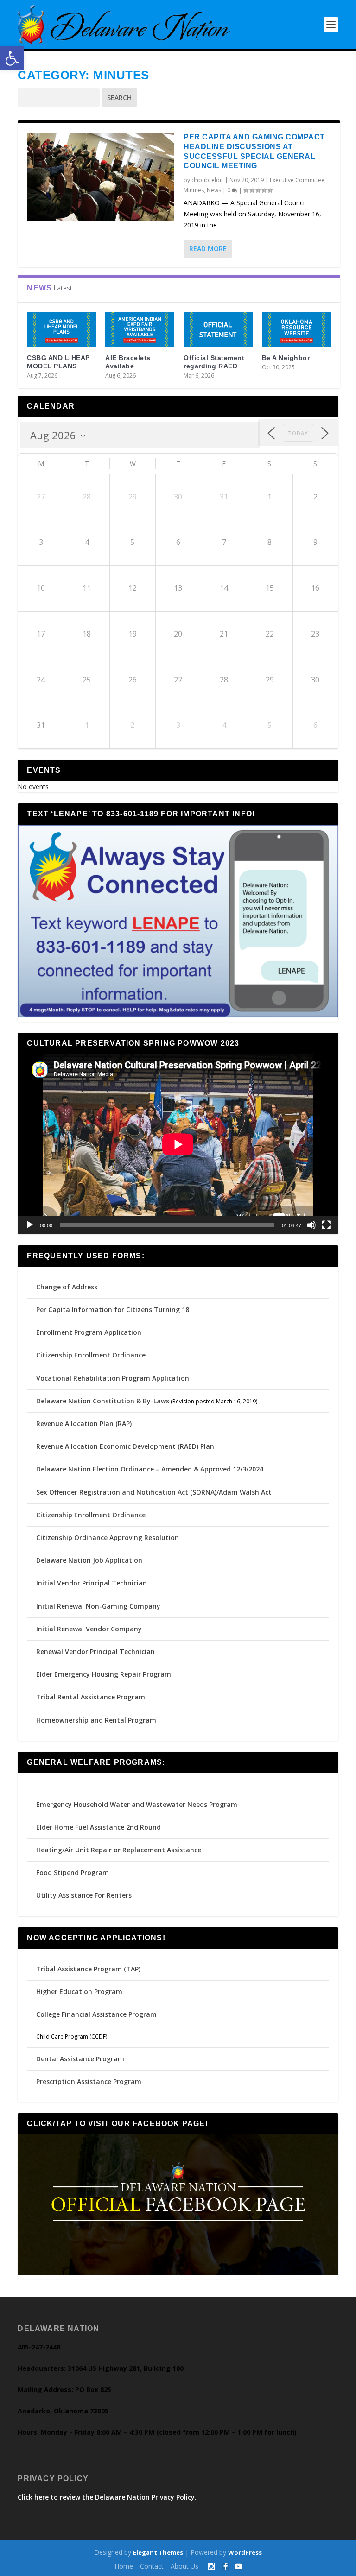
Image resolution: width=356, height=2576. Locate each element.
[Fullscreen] (326, 1225)
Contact (152, 2566)
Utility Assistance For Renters (84, 1895)
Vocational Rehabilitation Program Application (113, 1378)
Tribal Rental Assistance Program (92, 1697)
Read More (208, 249)
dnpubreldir (207, 180)
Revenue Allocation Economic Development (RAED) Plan (125, 1446)
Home (124, 2566)
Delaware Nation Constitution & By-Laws (103, 1401)
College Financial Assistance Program (96, 2014)
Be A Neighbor (286, 358)
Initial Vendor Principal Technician (92, 1583)
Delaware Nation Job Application (89, 1560)
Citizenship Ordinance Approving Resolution (108, 1537)
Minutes (194, 190)
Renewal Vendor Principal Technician (95, 1651)
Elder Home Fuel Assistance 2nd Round (99, 1827)
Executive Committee (297, 180)
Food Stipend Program (73, 1872)
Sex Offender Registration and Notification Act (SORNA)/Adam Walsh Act (154, 1492)
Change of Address (67, 1287)
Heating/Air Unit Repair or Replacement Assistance (119, 1850)
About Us (184, 2566)
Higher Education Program (79, 1992)
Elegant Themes (158, 2552)
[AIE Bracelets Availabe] (140, 329)
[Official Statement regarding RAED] (218, 329)
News (214, 190)
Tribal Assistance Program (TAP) (88, 1969)
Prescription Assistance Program (89, 2081)
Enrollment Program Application (89, 1332)
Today (298, 433)
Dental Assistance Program (80, 2059)
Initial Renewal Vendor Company (89, 1629)
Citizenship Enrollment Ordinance (91, 1355)
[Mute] (311, 1225)
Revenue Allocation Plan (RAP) (84, 1424)
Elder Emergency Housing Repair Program (104, 1674)
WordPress (245, 2552)
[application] (178, 1144)
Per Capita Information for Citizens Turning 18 (113, 1310)
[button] (12, 58)
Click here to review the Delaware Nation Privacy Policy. (107, 2497)
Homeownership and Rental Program (96, 1720)
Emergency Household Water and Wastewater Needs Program (137, 1804)
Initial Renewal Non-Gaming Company (98, 1606)
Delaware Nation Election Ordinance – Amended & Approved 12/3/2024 (150, 1469)
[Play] (30, 1225)
